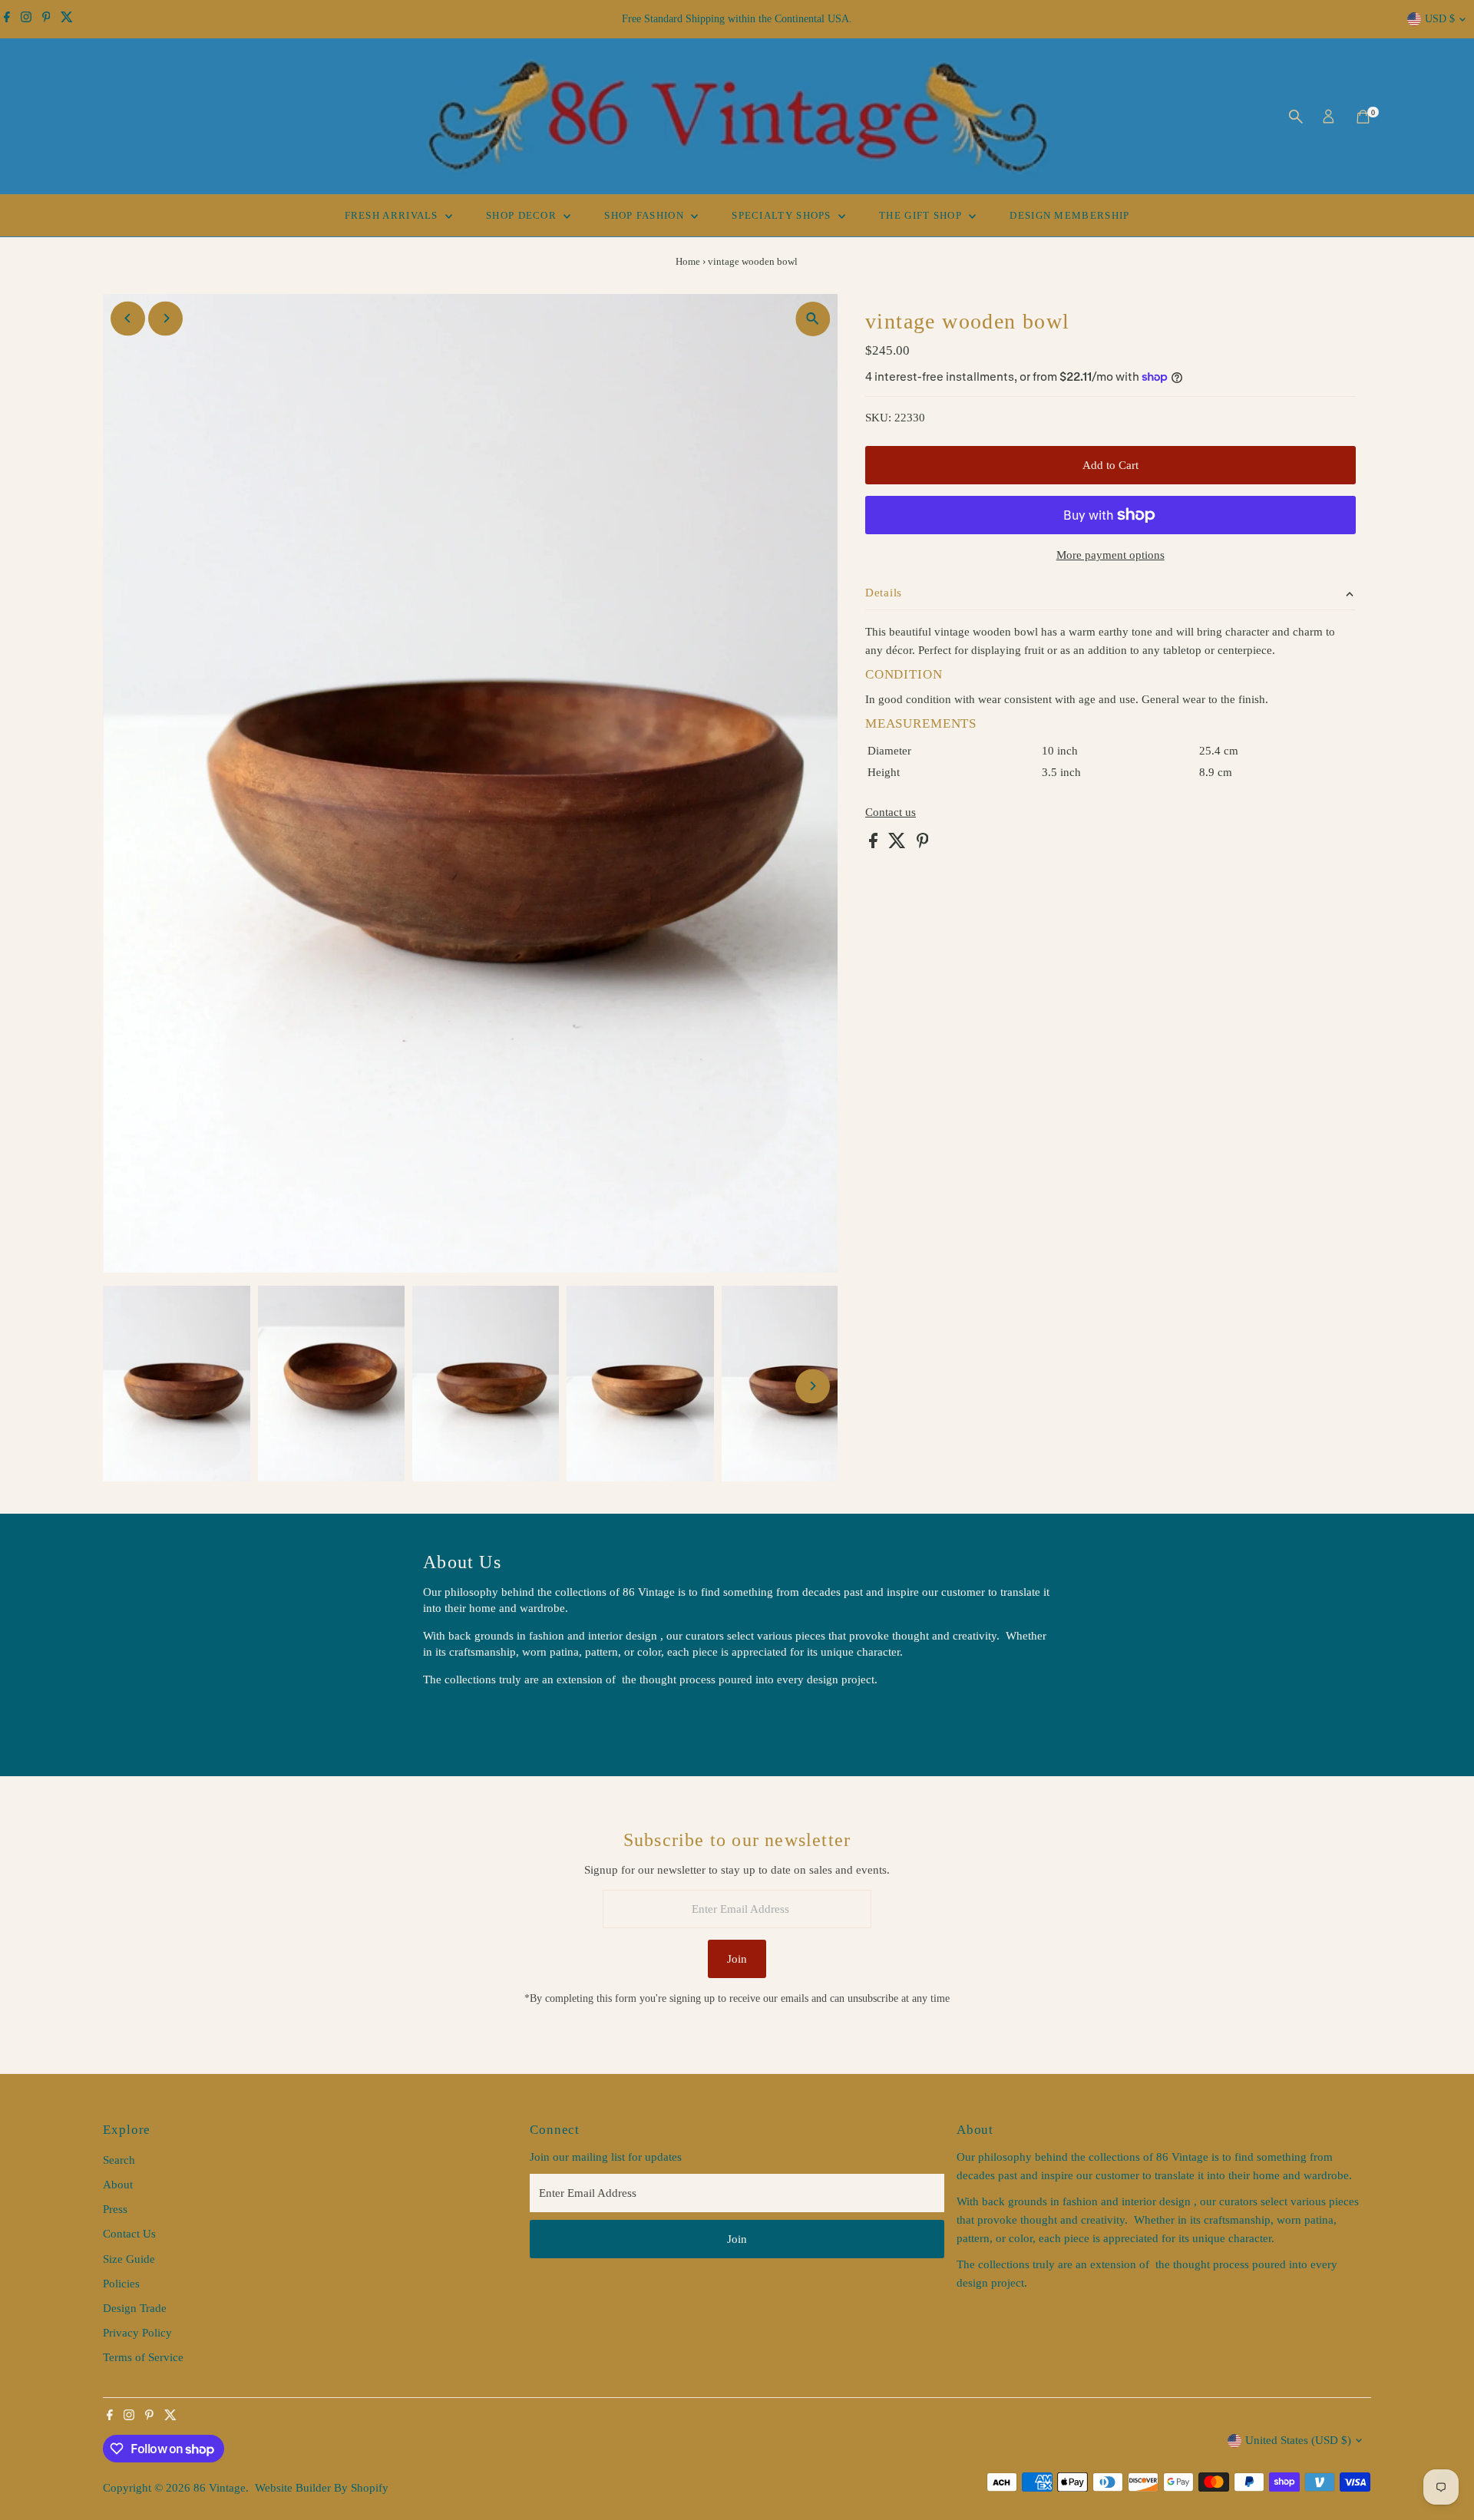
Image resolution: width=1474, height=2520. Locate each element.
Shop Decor (523, 215)
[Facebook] (7, 19)
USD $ (1440, 19)
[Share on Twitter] (899, 844)
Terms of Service (143, 2357)
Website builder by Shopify (322, 2488)
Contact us (891, 812)
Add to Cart (1110, 465)
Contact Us (129, 2234)
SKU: (878, 418)
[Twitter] (67, 19)
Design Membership (1069, 215)
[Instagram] (26, 19)
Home (688, 261)
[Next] (165, 318)
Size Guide (129, 2259)
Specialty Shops (783, 215)
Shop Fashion (646, 215)
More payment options (1110, 555)
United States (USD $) (1298, 2440)
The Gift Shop (922, 215)
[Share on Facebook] (875, 844)
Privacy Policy (137, 2333)
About (118, 2185)
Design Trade (135, 2308)
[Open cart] (1363, 117)
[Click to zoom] (813, 319)
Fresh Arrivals (393, 215)
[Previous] (128, 318)
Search (119, 2160)
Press (115, 2209)
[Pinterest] (46, 19)
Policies (121, 2284)
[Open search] (1296, 117)
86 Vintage (220, 2488)
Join (737, 1959)
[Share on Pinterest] (923, 844)
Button (455, 1719)
